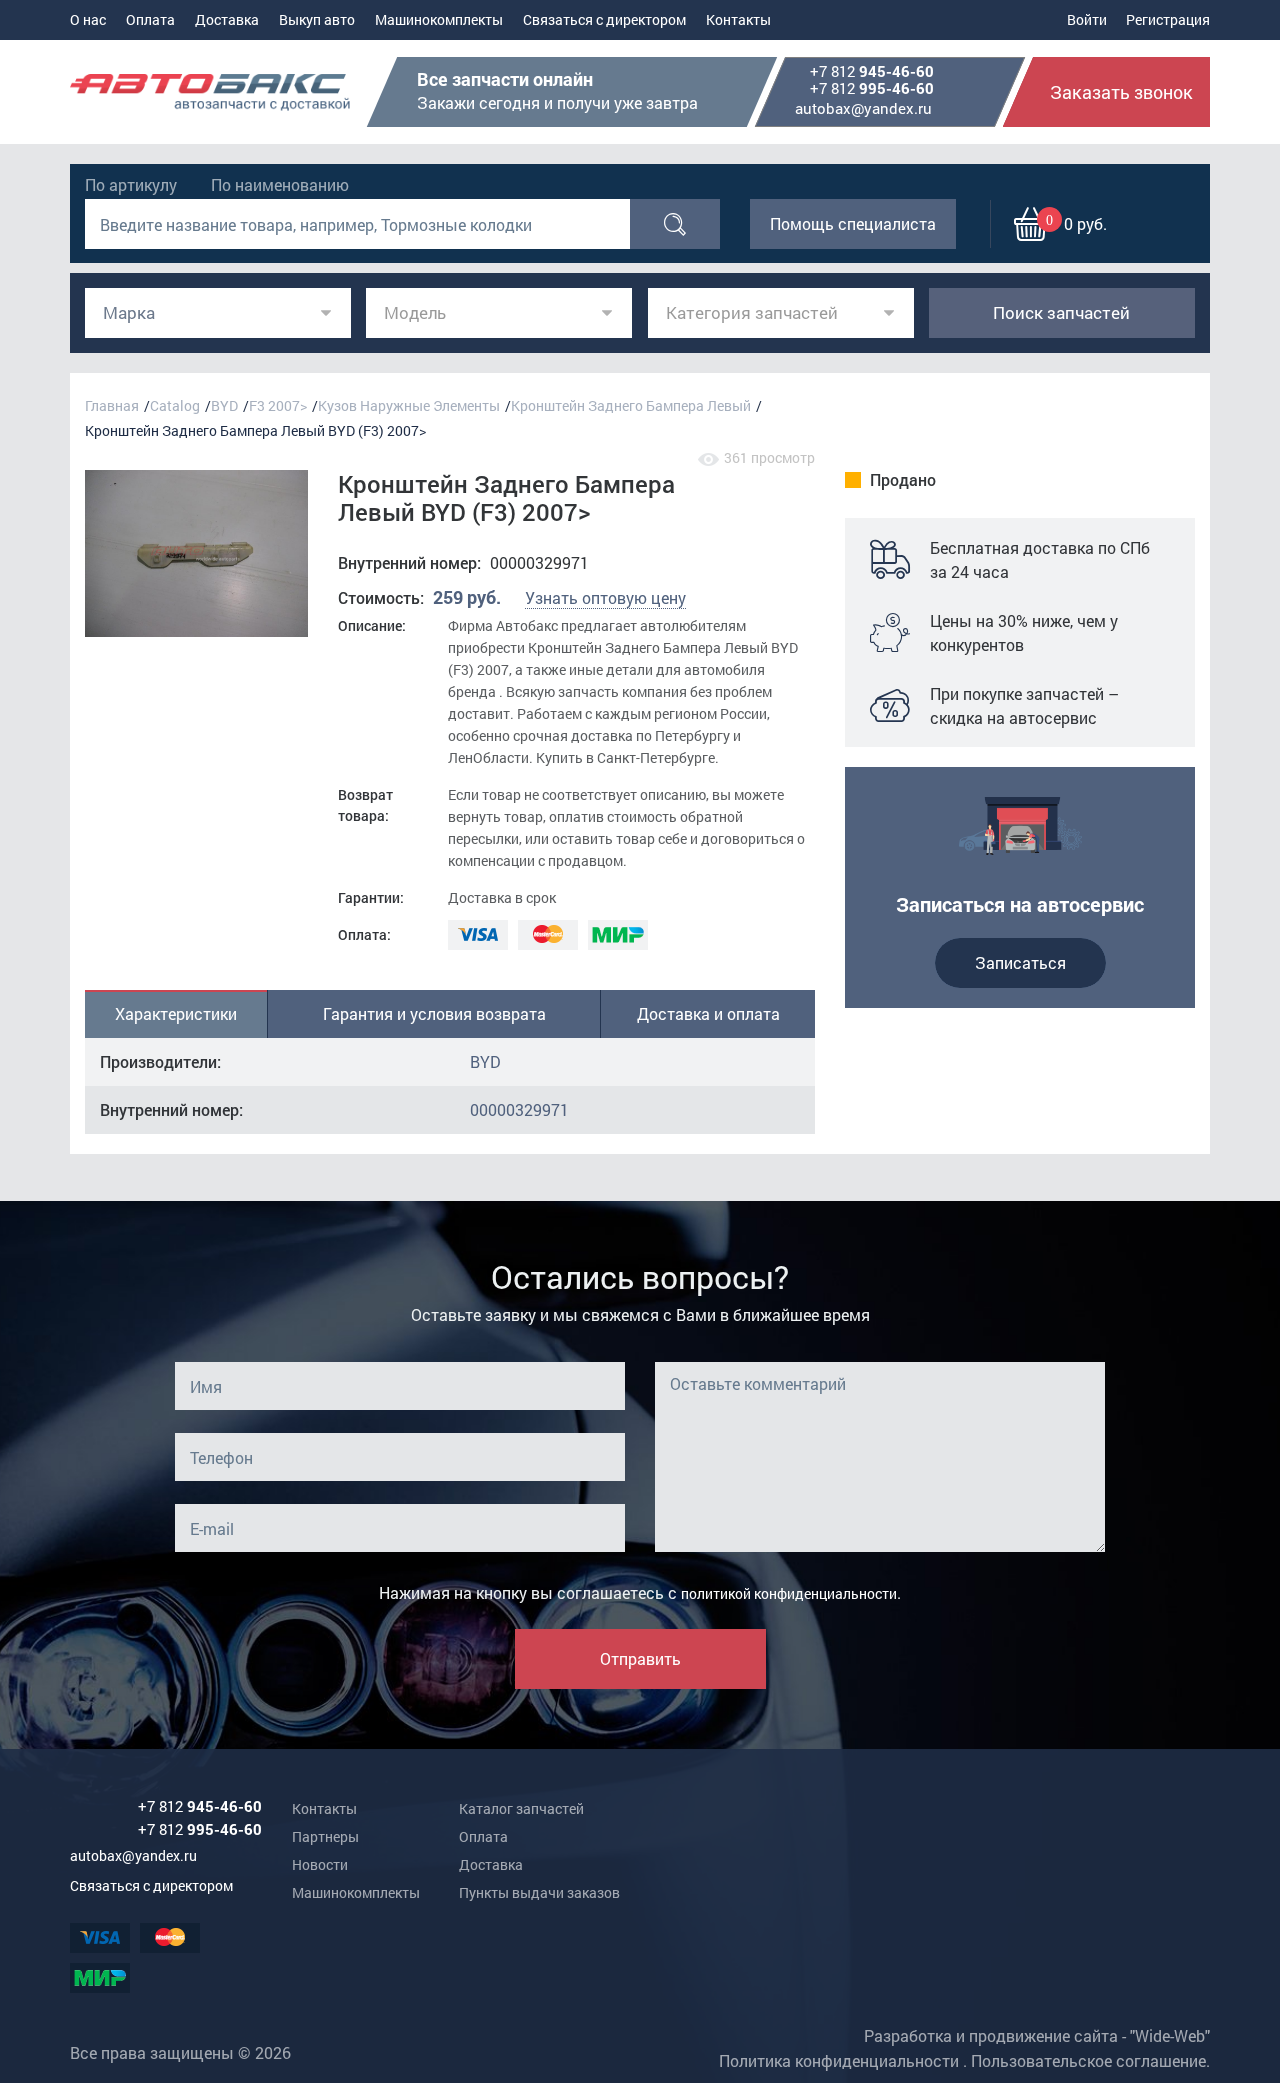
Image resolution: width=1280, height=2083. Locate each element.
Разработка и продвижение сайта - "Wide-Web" (1037, 2035)
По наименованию (280, 184)
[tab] (176, 1014)
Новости (320, 1864)
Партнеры (325, 1836)
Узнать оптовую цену (605, 597)
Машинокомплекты (439, 19)
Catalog (175, 405)
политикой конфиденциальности (789, 1593)
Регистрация (1168, 19)
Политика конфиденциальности (839, 2060)
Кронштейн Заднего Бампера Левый (631, 405)
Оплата (150, 19)
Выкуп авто (317, 19)
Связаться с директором (604, 19)
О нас (88, 19)
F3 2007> (278, 405)
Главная (112, 405)
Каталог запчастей (521, 1808)
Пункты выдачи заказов (539, 1892)
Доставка (227, 19)
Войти (1087, 19)
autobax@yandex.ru (863, 108)
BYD (224, 405)
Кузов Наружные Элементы (409, 405)
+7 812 (872, 72)
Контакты (738, 19)
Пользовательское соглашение (1088, 2060)
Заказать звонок (1121, 92)
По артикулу (131, 184)
